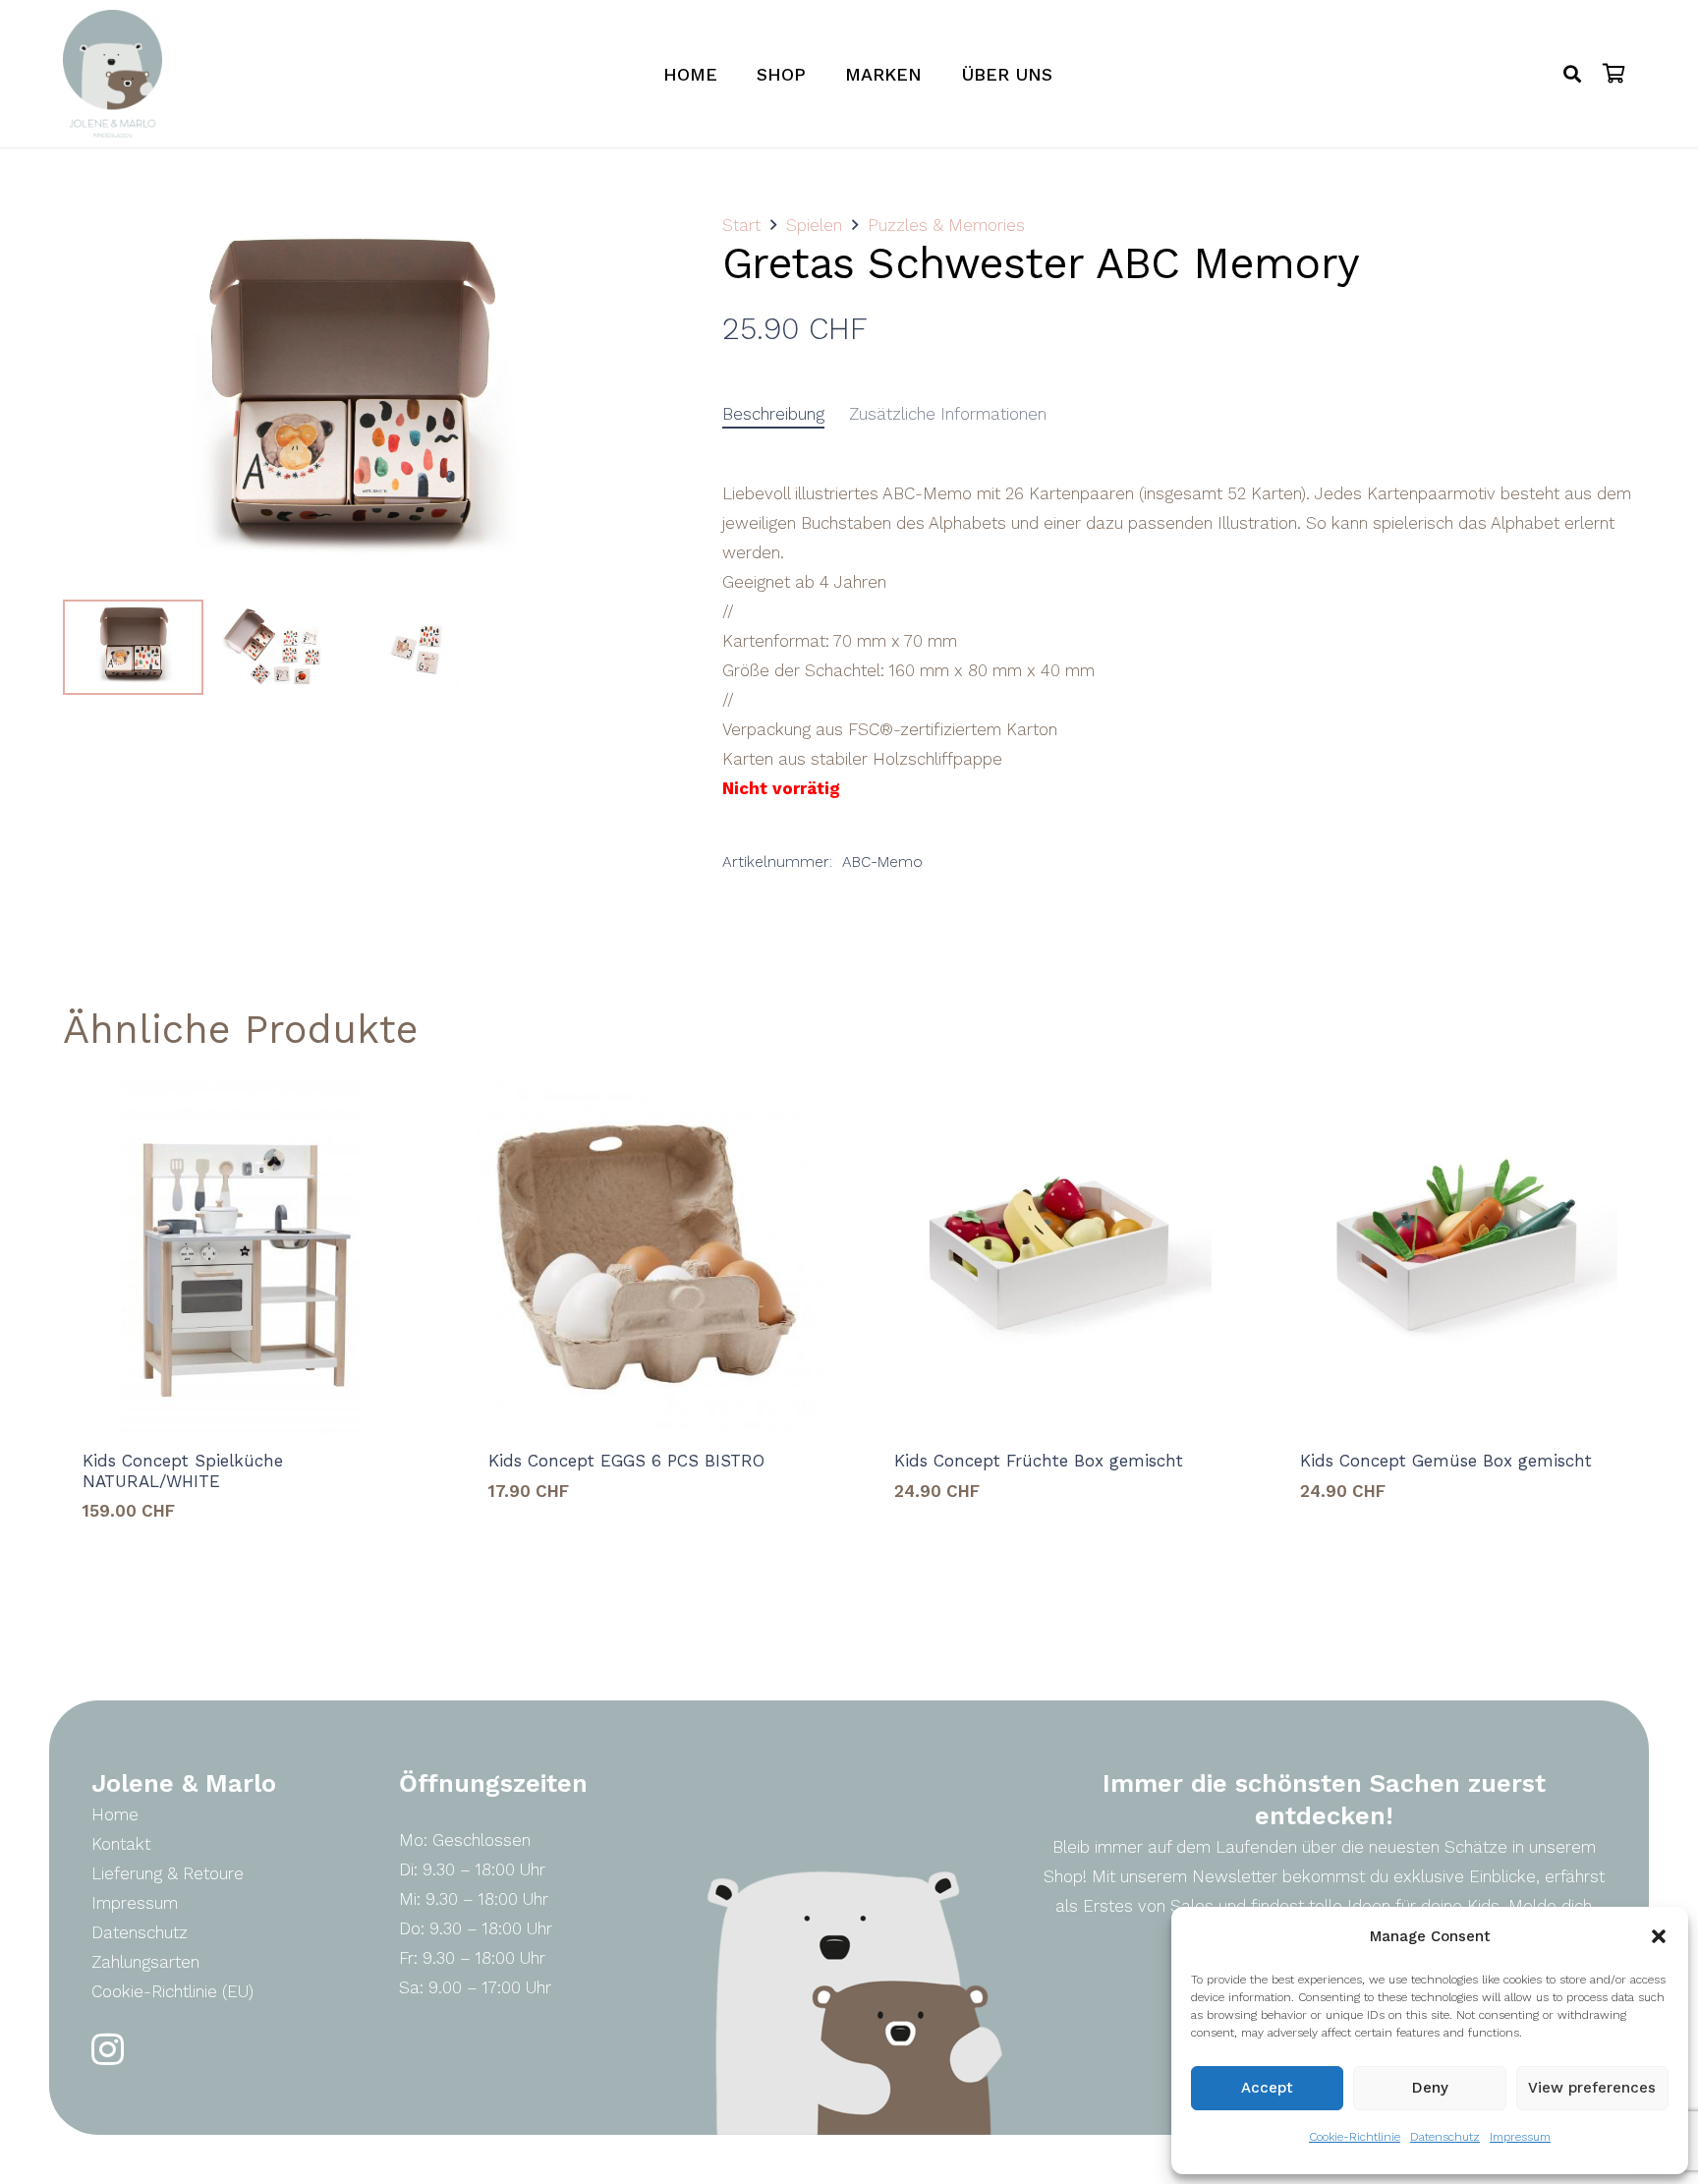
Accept (1267, 2088)
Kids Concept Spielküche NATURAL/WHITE (183, 1470)
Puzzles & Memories (946, 225)
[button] (1659, 1936)
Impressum (1520, 2137)
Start (741, 225)
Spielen (814, 225)
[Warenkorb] (1613, 74)
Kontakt (121, 1844)
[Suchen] (1572, 74)
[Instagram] (108, 2050)
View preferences (1592, 2088)
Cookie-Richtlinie (1355, 2137)
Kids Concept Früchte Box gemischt (1039, 1461)
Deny (1430, 2088)
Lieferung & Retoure (168, 1873)
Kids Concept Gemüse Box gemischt (1446, 1461)
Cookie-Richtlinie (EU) (172, 1991)
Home (115, 1814)
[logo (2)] (113, 74)
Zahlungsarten (145, 1962)
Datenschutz (1445, 2137)
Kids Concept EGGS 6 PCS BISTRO (626, 1461)
